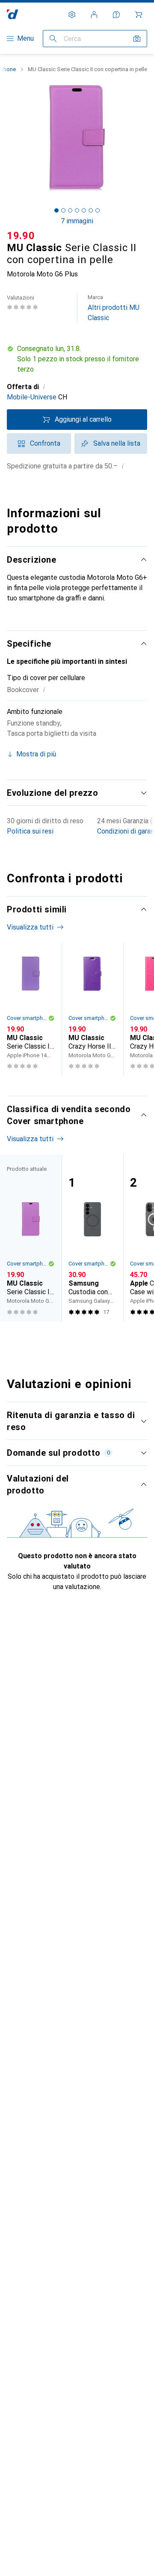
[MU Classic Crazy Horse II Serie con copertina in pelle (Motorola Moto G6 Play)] (92, 1009)
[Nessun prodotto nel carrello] (139, 15)
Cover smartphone (27, 1018)
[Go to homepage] (13, 14)
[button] (77, 359)
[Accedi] (94, 15)
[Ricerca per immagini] (137, 39)
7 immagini (77, 221)
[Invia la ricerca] (53, 39)
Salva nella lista (117, 443)
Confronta (45, 443)
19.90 (21, 236)
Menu (25, 38)
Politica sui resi (30, 831)
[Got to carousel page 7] (98, 210)
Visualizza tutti (30, 927)
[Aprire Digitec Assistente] (116, 15)
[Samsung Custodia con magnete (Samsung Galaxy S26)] (92, 1238)
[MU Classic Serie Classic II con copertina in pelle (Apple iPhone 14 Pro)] (31, 1009)
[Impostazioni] (72, 15)
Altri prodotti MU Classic (114, 308)
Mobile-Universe (32, 397)
